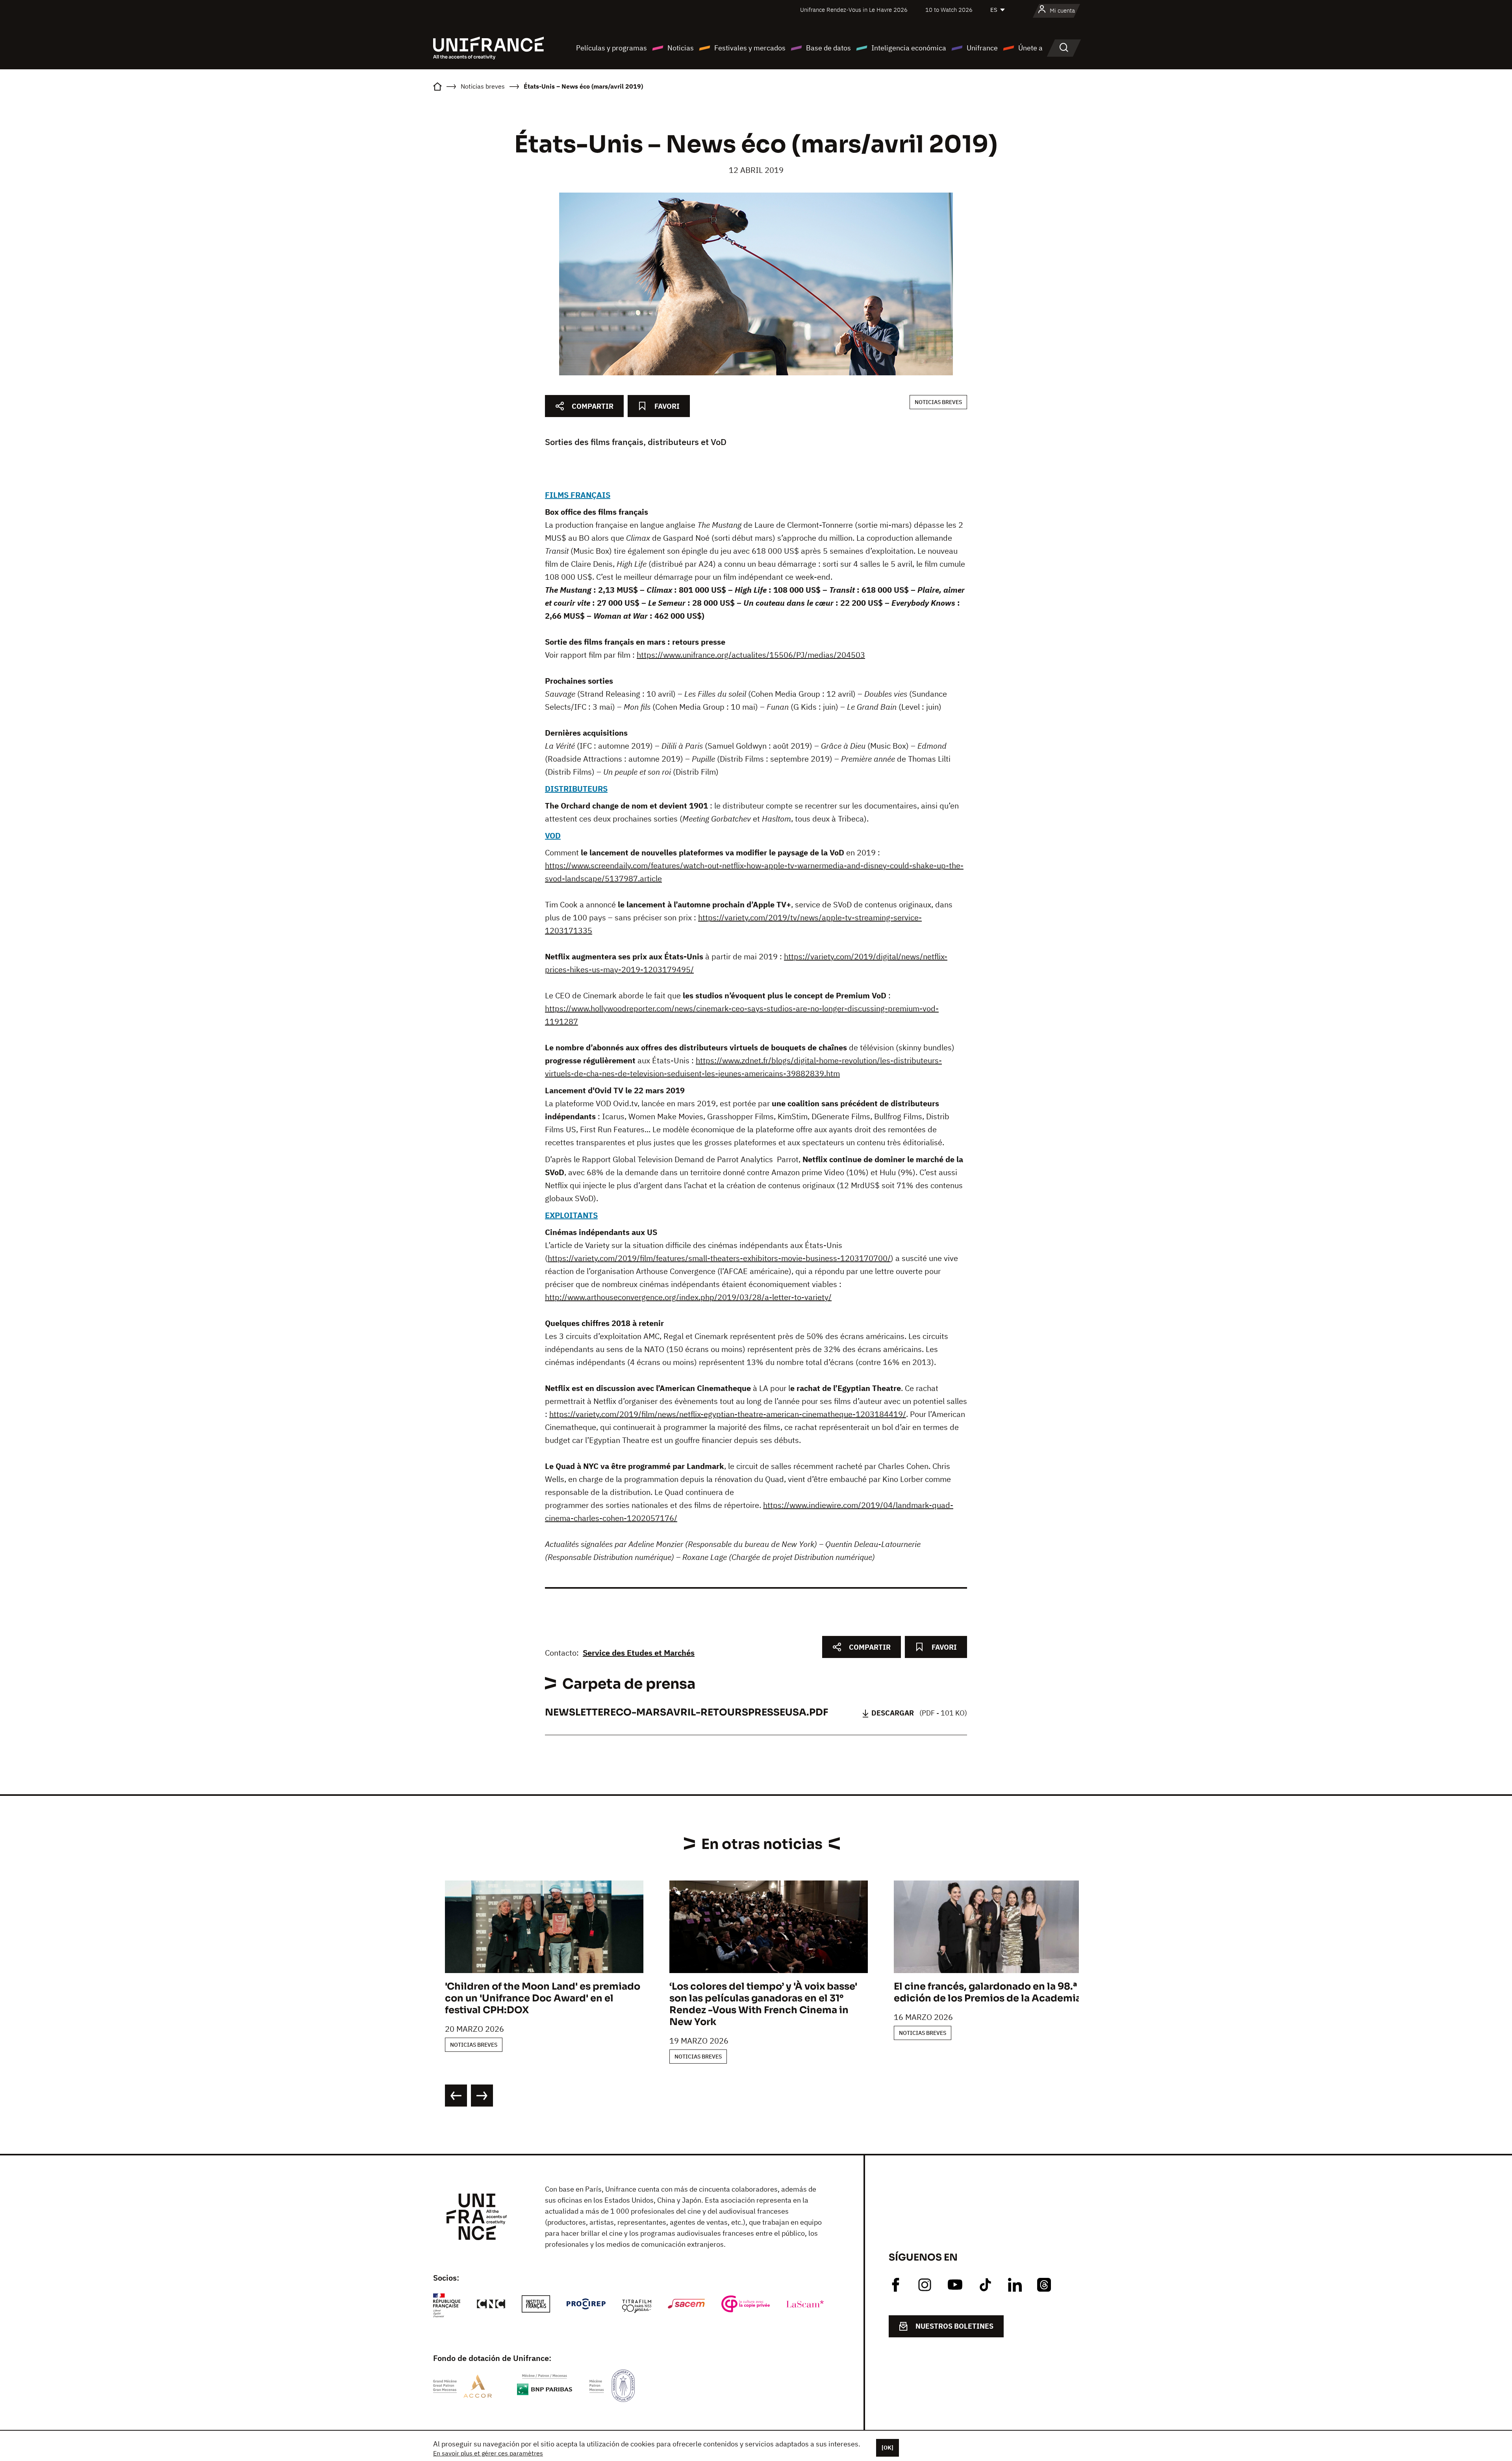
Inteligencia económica (909, 48)
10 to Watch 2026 (949, 10)
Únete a (1030, 48)
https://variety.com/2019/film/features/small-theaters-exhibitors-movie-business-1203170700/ (719, 1258)
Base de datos (828, 48)
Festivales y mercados (750, 48)
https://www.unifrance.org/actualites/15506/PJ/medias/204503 (751, 655)
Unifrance (982, 48)
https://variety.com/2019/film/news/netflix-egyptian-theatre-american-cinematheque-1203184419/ (728, 1414)
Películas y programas (611, 48)
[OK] (888, 2448)
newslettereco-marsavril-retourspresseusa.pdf (687, 1712)
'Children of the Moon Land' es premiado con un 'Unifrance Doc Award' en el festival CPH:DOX (543, 1998)
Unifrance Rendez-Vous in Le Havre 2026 (854, 10)
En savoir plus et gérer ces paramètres (488, 2453)
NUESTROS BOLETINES (954, 2326)
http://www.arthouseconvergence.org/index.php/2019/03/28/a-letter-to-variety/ (688, 1297)
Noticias (681, 48)
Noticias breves (938, 402)
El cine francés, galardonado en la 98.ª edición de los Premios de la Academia (988, 1992)
